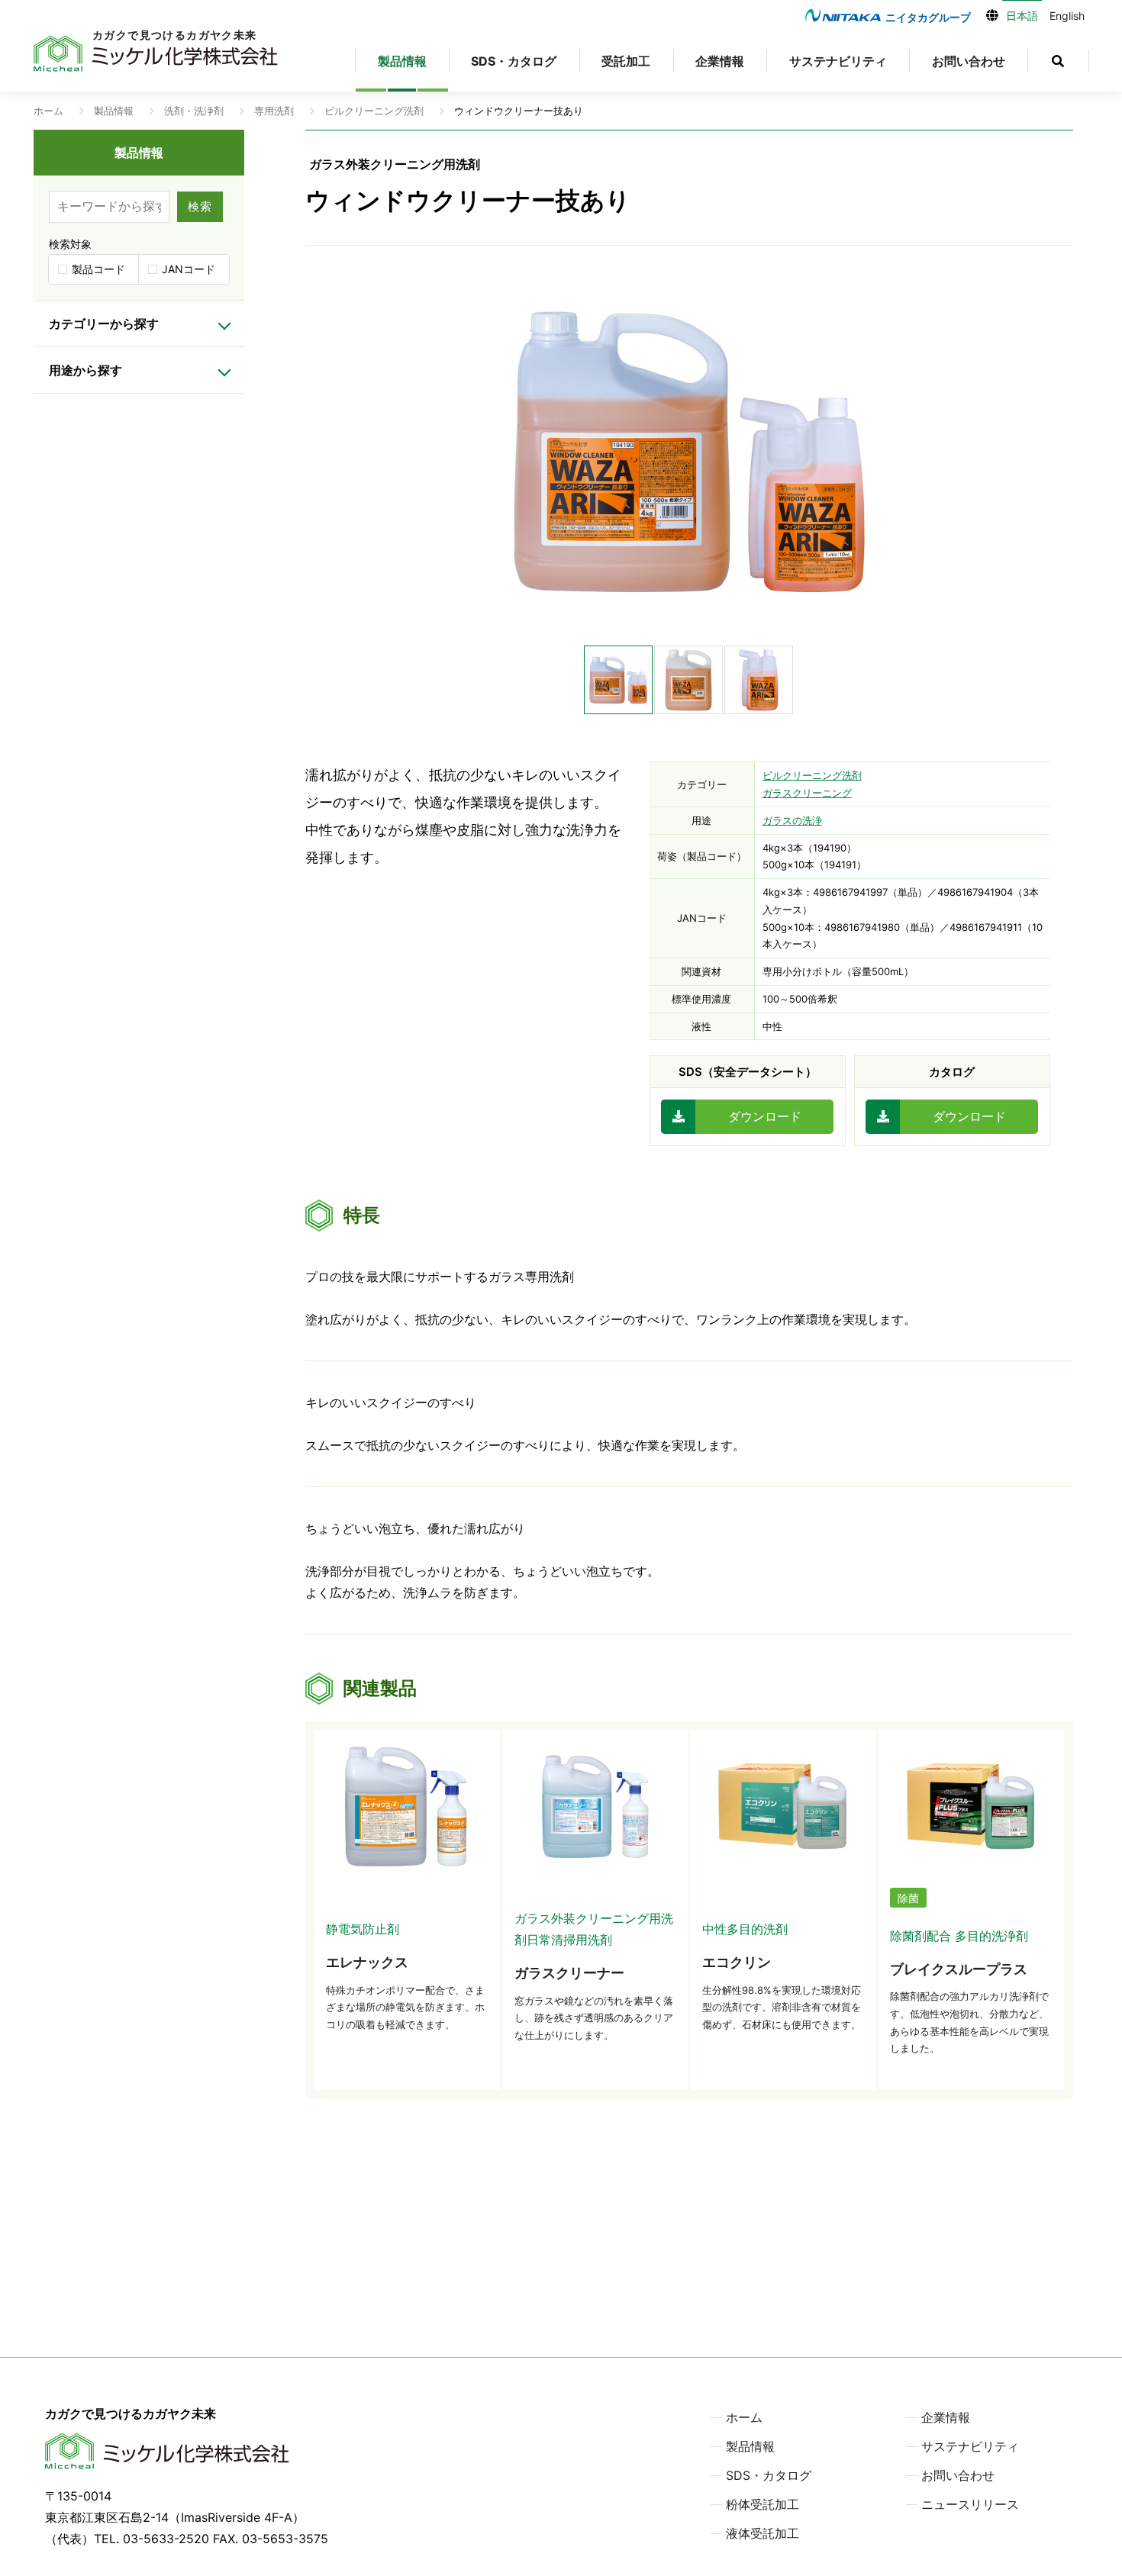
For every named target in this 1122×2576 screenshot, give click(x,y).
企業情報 (720, 61)
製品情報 (402, 61)
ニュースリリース (970, 2504)
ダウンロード (765, 1116)
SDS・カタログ (514, 61)
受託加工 (626, 61)
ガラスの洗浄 (792, 820)
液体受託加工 (763, 2533)
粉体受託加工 (763, 2504)
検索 (200, 206)
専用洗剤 (274, 111)
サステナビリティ (838, 61)
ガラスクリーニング (807, 793)
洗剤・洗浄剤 (194, 111)
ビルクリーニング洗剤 (374, 111)
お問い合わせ (969, 61)
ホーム (48, 111)
